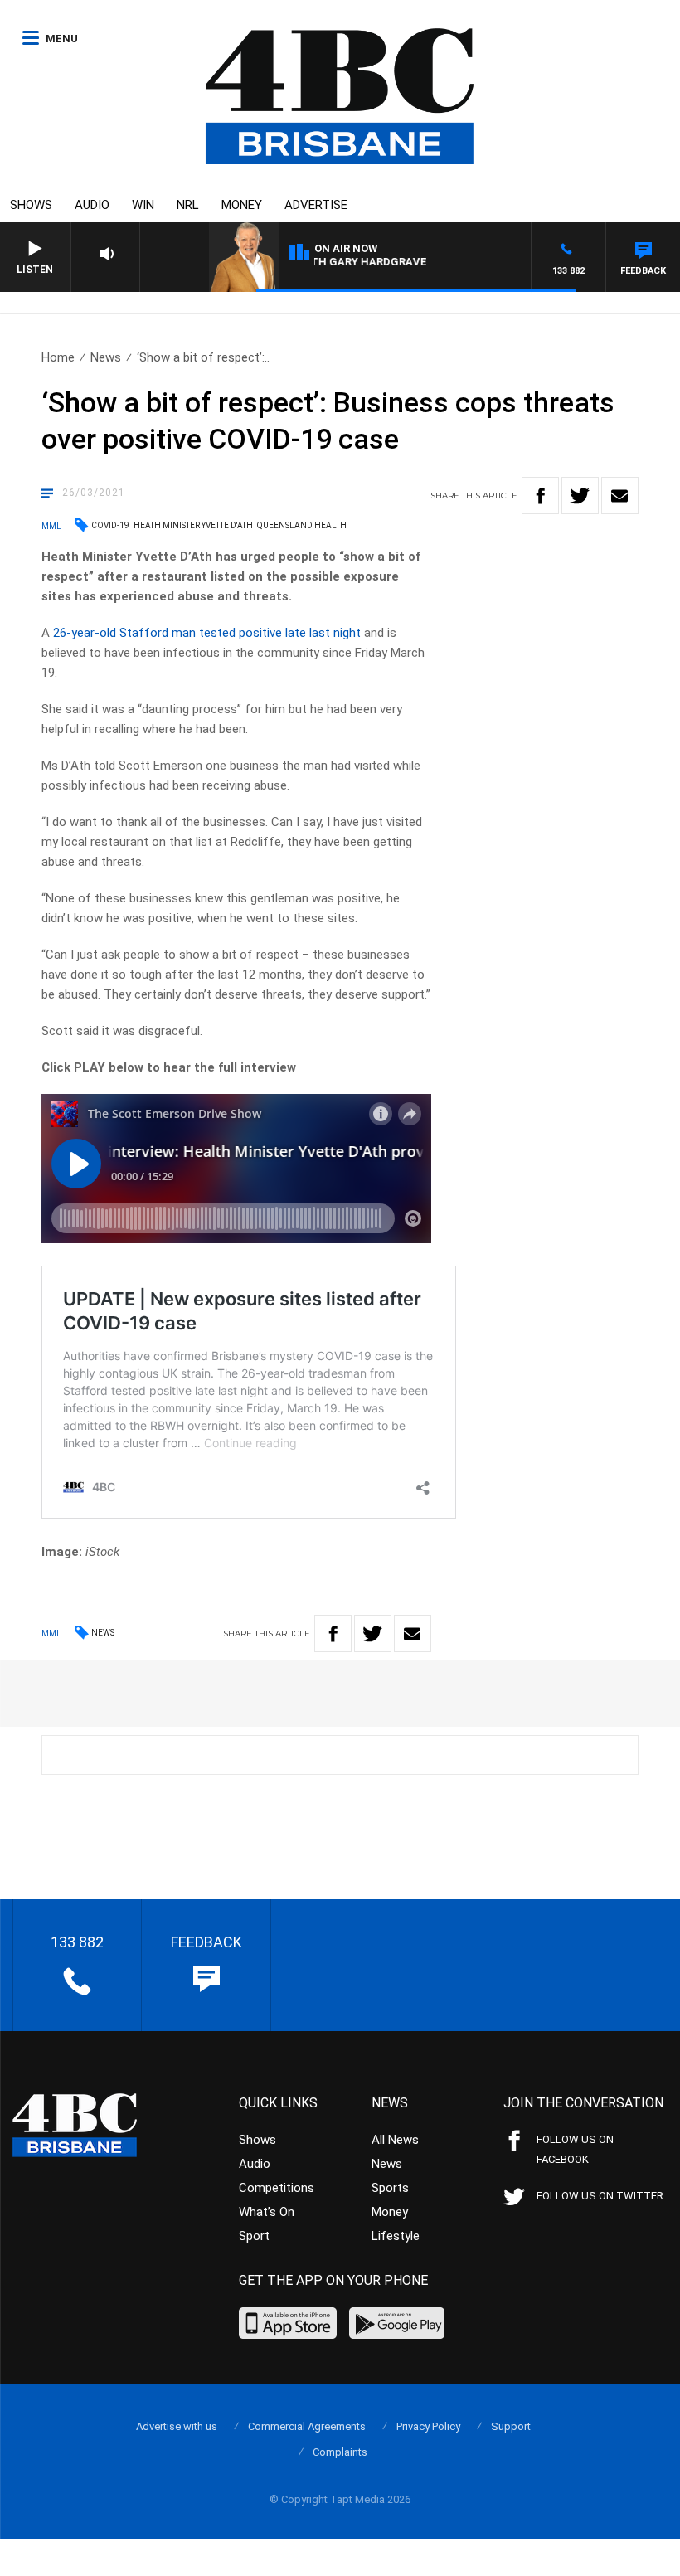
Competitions (277, 2188)
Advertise (316, 205)
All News (395, 2140)
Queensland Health (302, 525)
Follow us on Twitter (600, 2196)
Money (242, 205)
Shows (31, 205)
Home (58, 357)
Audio (92, 205)
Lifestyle (396, 2236)
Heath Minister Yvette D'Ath (193, 525)
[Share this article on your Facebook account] (540, 496)
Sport (254, 2236)
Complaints (340, 2452)
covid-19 (110, 525)
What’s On (267, 2212)
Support (511, 2426)
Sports (390, 2188)
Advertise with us (177, 2426)
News (106, 357)
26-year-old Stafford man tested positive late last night (207, 633)
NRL (188, 205)
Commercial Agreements (307, 2426)
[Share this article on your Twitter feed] (580, 496)
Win (143, 205)
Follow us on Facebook (575, 2149)
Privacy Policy (428, 2426)
